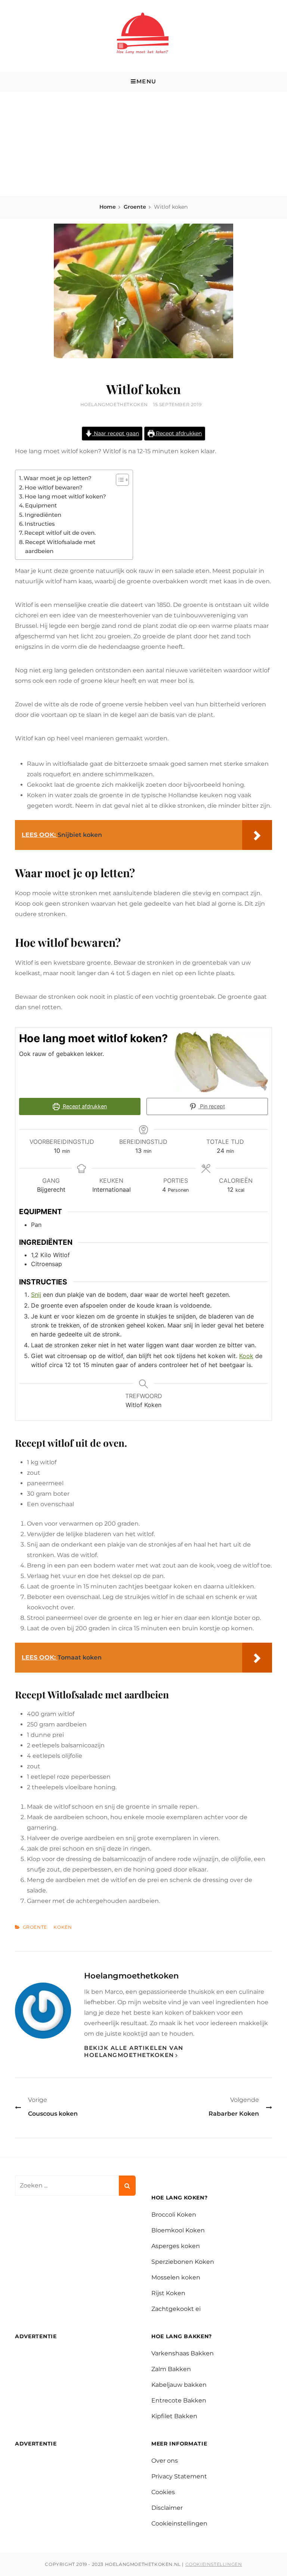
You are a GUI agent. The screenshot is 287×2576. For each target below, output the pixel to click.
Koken (63, 1927)
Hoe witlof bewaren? (54, 487)
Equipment (41, 505)
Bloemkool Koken (178, 2230)
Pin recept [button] (212, 1106)
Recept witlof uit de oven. (60, 533)
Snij (36, 1295)
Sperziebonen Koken (183, 2262)
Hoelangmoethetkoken (114, 404)
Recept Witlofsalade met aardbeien (60, 546)
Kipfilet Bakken (174, 2416)
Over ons (165, 2461)
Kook (246, 1356)
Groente (135, 207)
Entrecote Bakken (179, 2400)
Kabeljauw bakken (179, 2385)
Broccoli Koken (174, 2215)
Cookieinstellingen (179, 2523)
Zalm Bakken (171, 2369)
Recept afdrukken (178, 433)
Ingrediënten (43, 515)
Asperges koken (176, 2246)
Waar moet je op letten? (58, 478)
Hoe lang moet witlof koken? (65, 496)
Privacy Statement (179, 2476)
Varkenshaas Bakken (183, 2353)
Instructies (40, 524)
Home (108, 207)
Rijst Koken (168, 2293)
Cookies (163, 2492)
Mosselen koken (176, 2277)
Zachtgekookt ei (176, 2309)
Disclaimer (167, 2508)
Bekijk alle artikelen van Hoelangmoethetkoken (134, 2052)
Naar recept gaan (116, 433)
